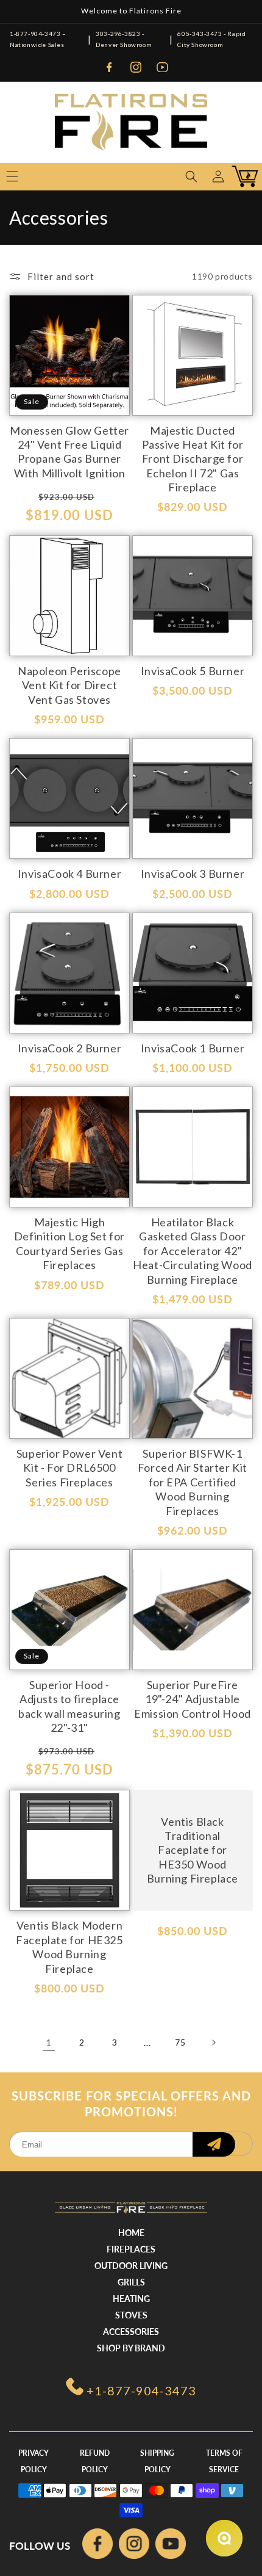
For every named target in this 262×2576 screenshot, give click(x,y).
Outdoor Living (131, 2266)
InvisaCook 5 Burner (193, 671)
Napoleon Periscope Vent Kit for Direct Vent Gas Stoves (69, 685)
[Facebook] (109, 67)
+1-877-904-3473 (141, 2390)
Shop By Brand (131, 2348)
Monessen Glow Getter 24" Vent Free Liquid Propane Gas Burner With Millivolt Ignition (69, 452)
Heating (131, 2299)
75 (180, 2042)
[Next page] (213, 2042)
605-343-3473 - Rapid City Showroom (211, 39)
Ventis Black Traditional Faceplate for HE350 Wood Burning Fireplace (193, 1850)
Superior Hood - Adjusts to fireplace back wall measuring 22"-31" (69, 1706)
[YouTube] (163, 67)
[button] (191, 176)
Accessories (131, 2332)
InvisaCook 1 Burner (193, 1048)
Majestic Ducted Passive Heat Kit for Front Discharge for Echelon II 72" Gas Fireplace (193, 459)
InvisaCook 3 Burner (193, 874)
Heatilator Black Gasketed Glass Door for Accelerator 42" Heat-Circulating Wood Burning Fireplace (193, 1251)
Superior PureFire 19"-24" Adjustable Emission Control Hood (193, 1699)
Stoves (131, 2315)
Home (131, 2233)
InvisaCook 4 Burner (69, 874)
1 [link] (49, 2042)
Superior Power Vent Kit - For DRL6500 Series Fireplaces (69, 1468)
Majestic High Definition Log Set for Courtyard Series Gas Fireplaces (69, 1243)
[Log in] (218, 176)
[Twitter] (171, 2546)
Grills (131, 2282)
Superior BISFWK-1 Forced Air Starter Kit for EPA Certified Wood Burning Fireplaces (193, 1482)
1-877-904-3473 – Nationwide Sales (38, 39)
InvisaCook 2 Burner (69, 1048)
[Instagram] (136, 67)
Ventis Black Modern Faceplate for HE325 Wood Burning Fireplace (69, 1947)
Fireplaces (131, 2249)
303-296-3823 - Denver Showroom (124, 39)
